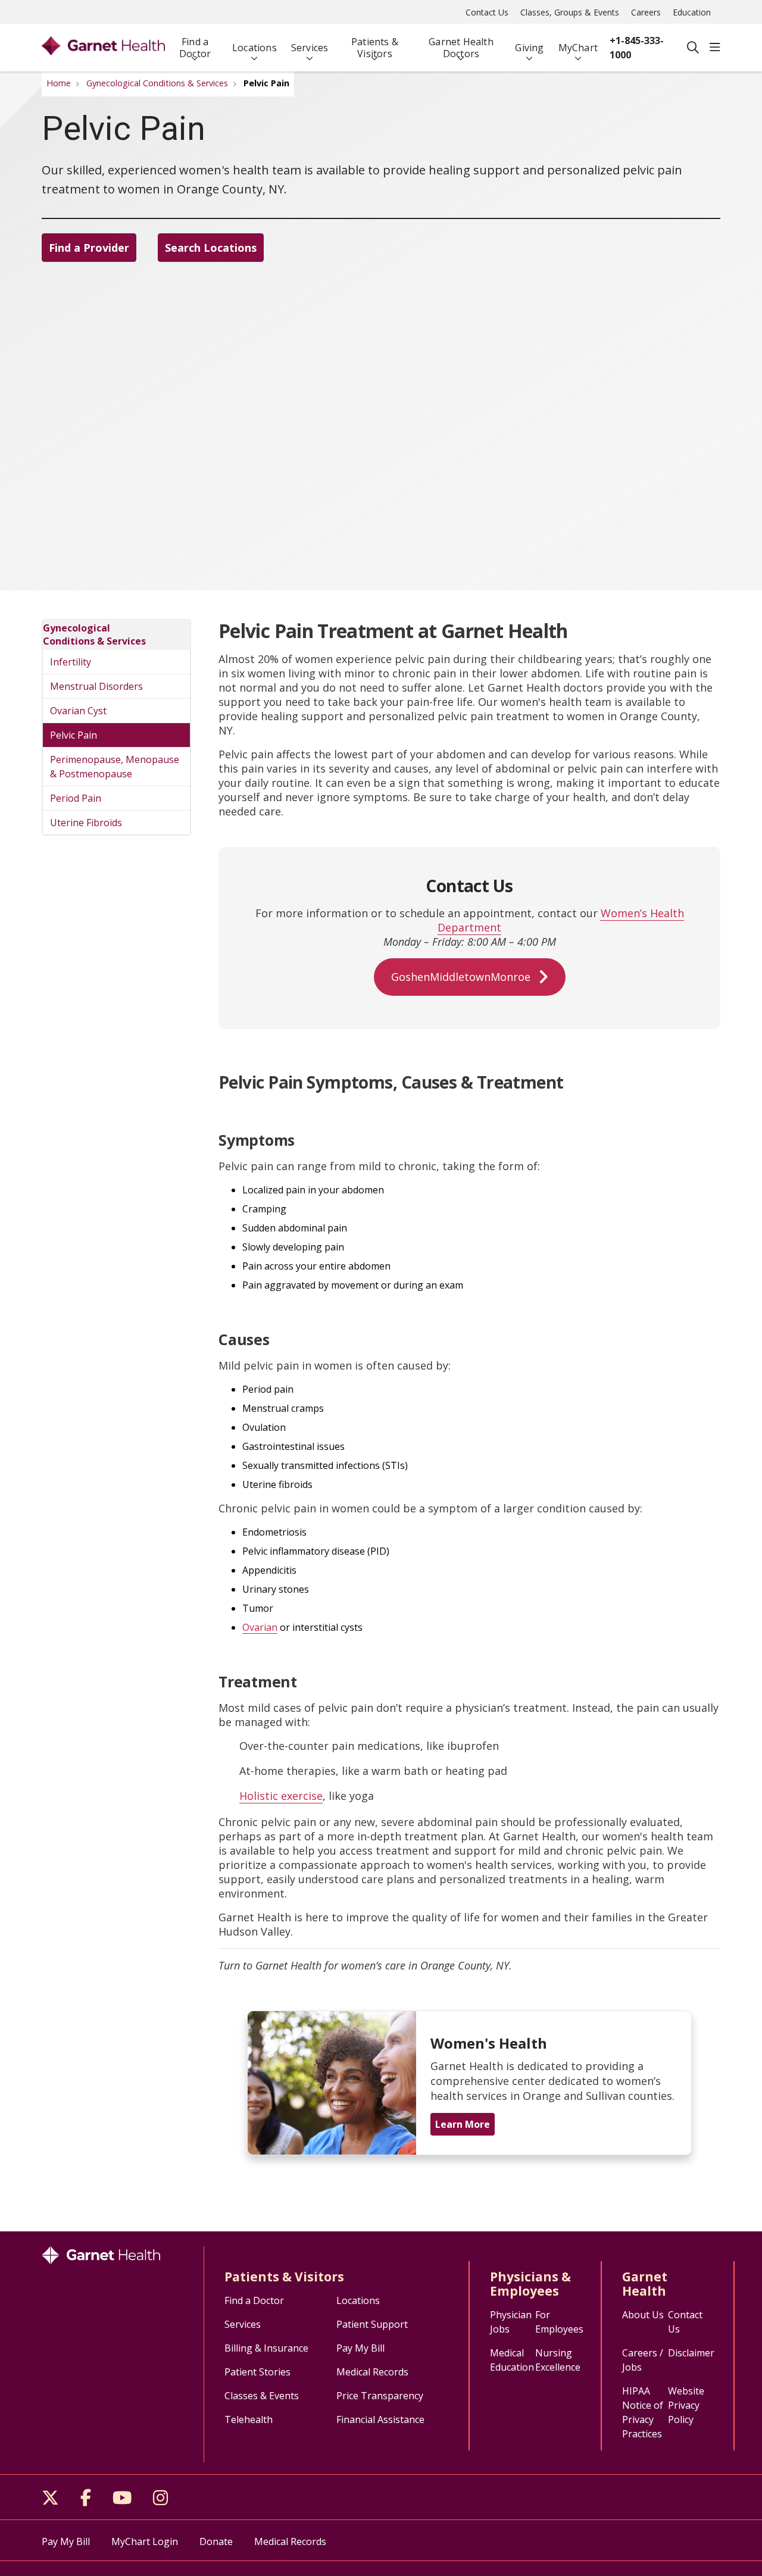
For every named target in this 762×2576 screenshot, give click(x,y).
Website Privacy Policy (686, 2405)
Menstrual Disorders (96, 686)
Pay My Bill (360, 2348)
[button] (715, 48)
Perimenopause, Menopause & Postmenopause (115, 767)
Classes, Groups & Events (570, 12)
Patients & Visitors (375, 48)
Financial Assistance (380, 2419)
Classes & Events (262, 2396)
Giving (529, 48)
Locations (254, 48)
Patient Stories (257, 2372)
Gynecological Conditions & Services (94, 634)
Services (310, 48)
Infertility (71, 662)
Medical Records (372, 2372)
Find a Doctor (195, 48)
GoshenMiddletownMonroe (461, 977)
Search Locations (211, 248)
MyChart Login (145, 2541)
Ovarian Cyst (78, 711)
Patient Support (372, 2324)
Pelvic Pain (74, 735)
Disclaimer (691, 2353)
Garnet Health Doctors (461, 48)
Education (692, 12)
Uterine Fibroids (86, 823)
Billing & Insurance (266, 2348)
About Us (643, 2315)
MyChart (578, 48)
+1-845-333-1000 (637, 48)
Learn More (463, 2124)
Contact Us (487, 12)
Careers (646, 12)
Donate (216, 2541)
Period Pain (76, 798)
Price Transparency (380, 2396)
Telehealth (249, 2419)
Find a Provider (89, 248)
